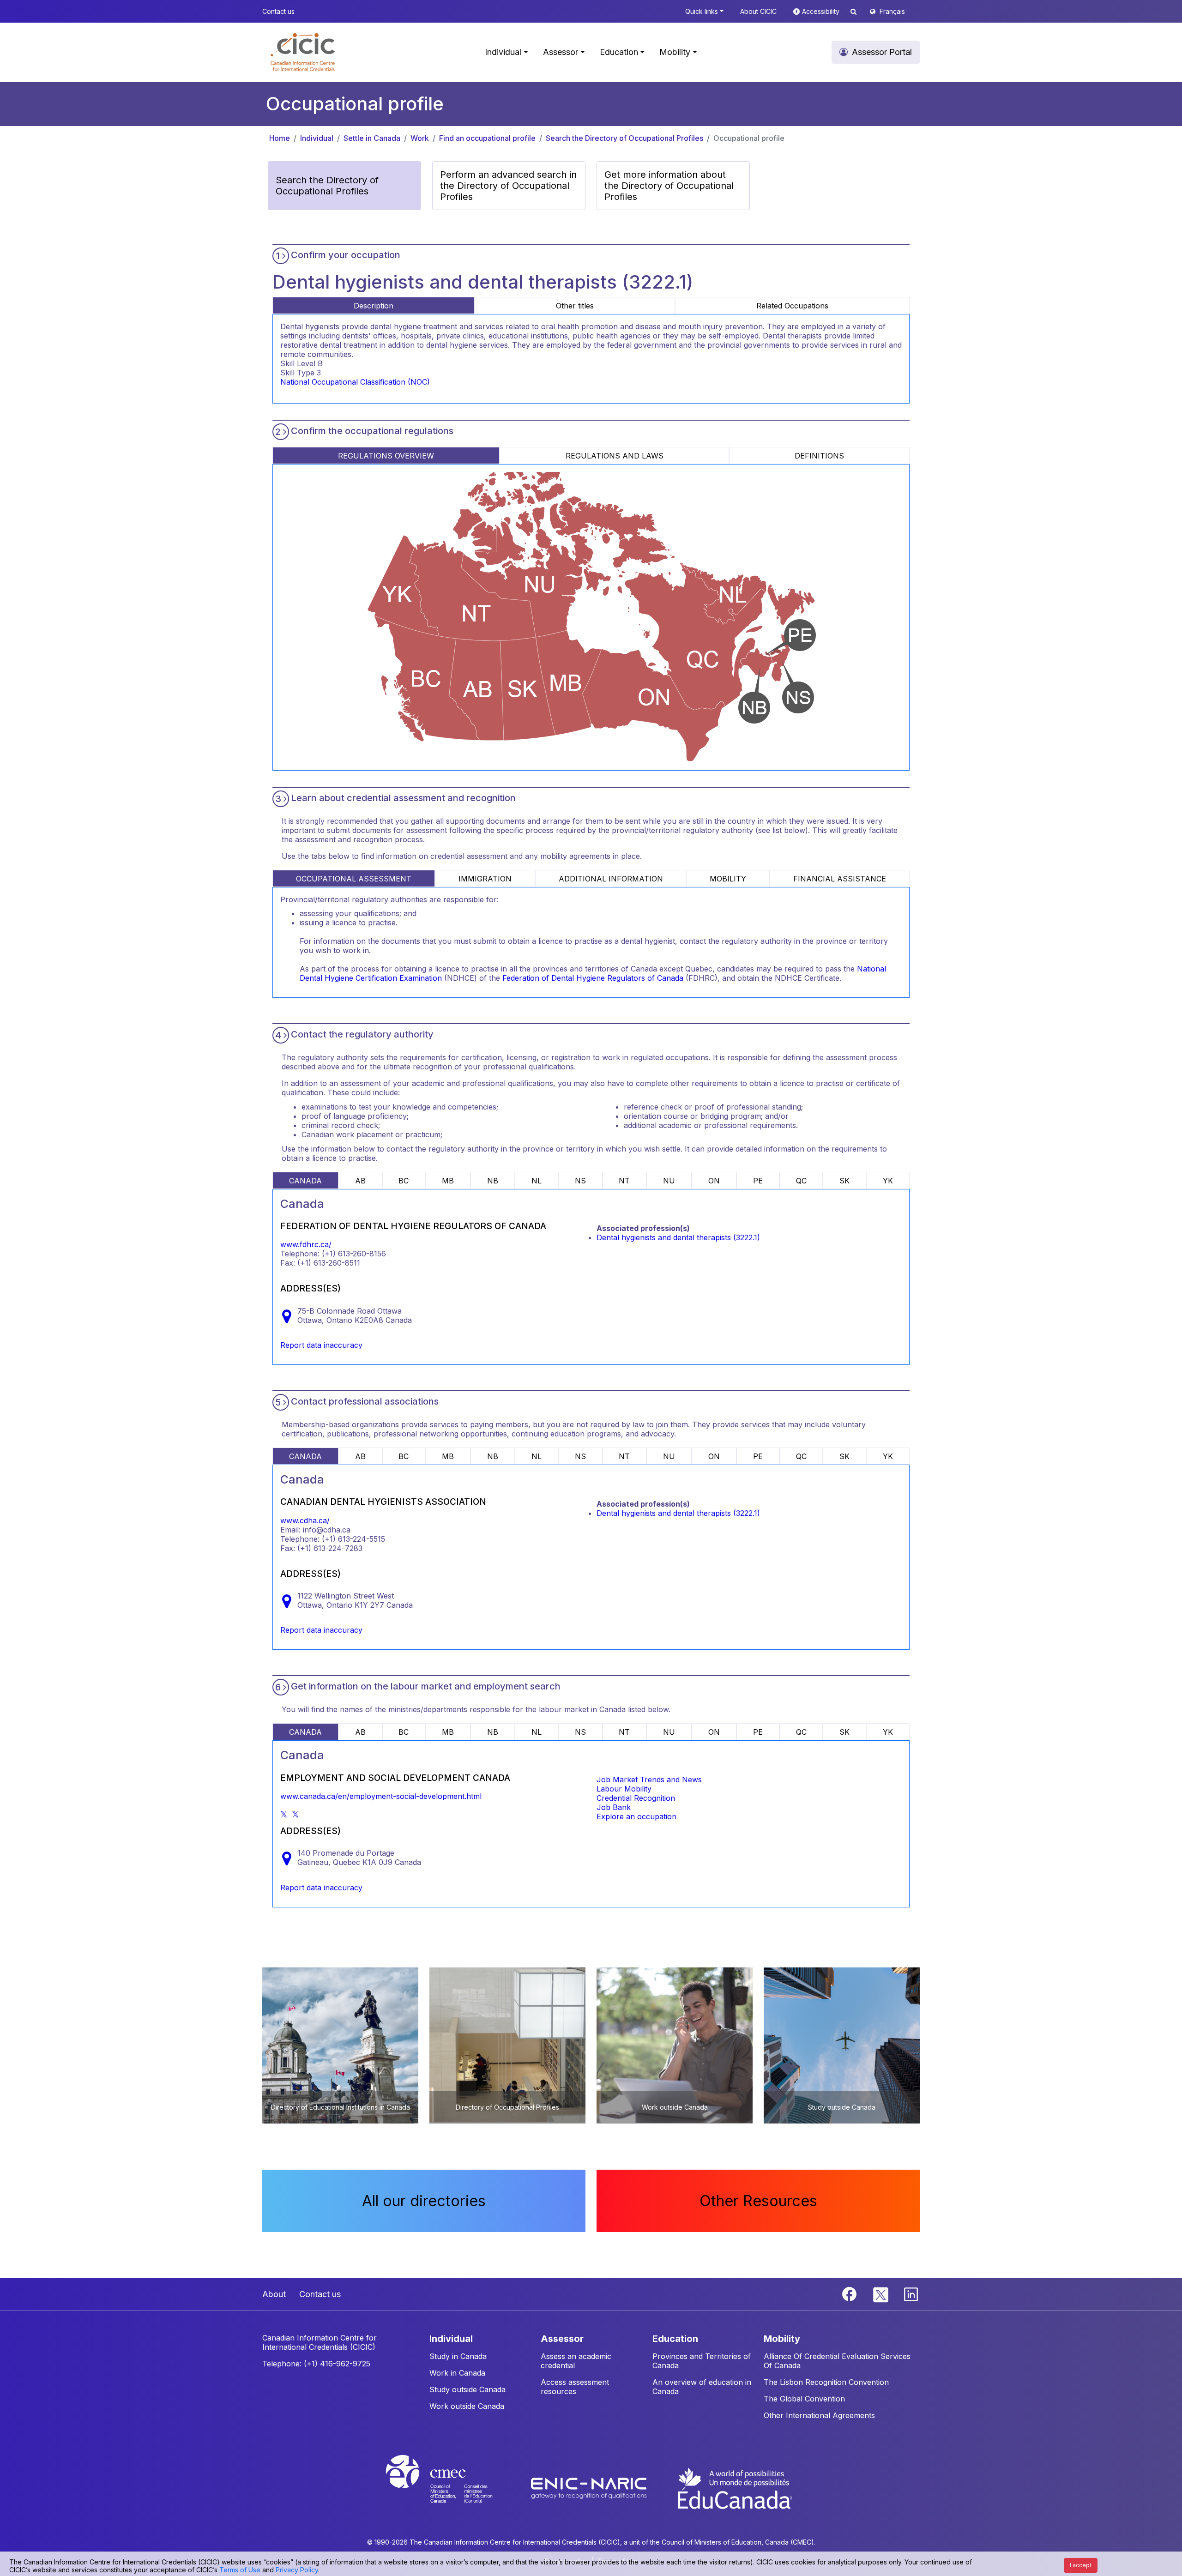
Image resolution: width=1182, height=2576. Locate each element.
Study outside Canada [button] (467, 2389)
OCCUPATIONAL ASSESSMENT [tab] (354, 879)
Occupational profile (749, 138)
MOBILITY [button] (782, 2339)
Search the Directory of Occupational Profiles (624, 138)
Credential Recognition (636, 1798)
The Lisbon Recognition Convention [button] (826, 2382)
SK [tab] (844, 1181)
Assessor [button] (561, 52)
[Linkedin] (911, 2293)
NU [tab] (669, 1181)
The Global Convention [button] (804, 2399)
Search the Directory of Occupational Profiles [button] (327, 186)
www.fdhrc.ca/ (306, 1244)
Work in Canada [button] (457, 2373)
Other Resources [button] (758, 2201)
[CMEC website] (451, 2488)
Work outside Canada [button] (467, 2406)
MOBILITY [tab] (728, 879)
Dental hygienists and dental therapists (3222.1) (678, 1237)
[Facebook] (850, 2293)
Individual (317, 138)
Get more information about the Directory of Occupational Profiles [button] (669, 186)
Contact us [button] (278, 11)
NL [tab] (537, 1181)
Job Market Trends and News (649, 1780)
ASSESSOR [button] (562, 2339)
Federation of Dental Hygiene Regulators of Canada (593, 978)
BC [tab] (404, 1181)
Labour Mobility (624, 1789)
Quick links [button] (702, 11)
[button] (303, 52)
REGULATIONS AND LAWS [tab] (615, 456)
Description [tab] (374, 306)
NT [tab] (624, 1181)
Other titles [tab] (575, 306)
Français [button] (892, 11)
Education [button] (619, 52)
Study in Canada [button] (458, 2356)
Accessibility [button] (822, 11)
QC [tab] (801, 1181)
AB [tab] (360, 1181)
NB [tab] (493, 1181)
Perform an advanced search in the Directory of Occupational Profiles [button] (508, 186)
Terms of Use (240, 2570)
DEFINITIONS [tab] (819, 456)
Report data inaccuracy (321, 1345)
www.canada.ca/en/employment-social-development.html (381, 1796)
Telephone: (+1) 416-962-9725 (316, 2364)
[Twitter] (881, 2293)
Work (420, 138)
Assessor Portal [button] (882, 52)
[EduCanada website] (734, 2488)
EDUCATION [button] (675, 2339)
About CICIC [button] (758, 11)
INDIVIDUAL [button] (451, 2339)
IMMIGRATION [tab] (485, 879)
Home (280, 138)
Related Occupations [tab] (792, 306)
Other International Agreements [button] (819, 2415)
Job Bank (614, 1807)
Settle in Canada (372, 138)
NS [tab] (580, 1181)
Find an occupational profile (487, 138)
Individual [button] (503, 52)
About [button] (274, 2294)
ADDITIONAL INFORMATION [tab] (611, 879)
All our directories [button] (424, 2201)
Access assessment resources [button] (575, 2387)
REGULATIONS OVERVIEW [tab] (386, 456)
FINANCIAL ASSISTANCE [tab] (840, 879)
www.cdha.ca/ (305, 1520)
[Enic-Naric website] (590, 2488)
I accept (1081, 2565)
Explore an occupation (636, 1816)
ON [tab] (714, 1181)
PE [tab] (758, 1181)
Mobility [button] (675, 52)
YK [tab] (888, 1181)
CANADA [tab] (305, 1181)
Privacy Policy (297, 2570)
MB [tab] (448, 1181)
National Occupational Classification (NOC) (355, 382)
